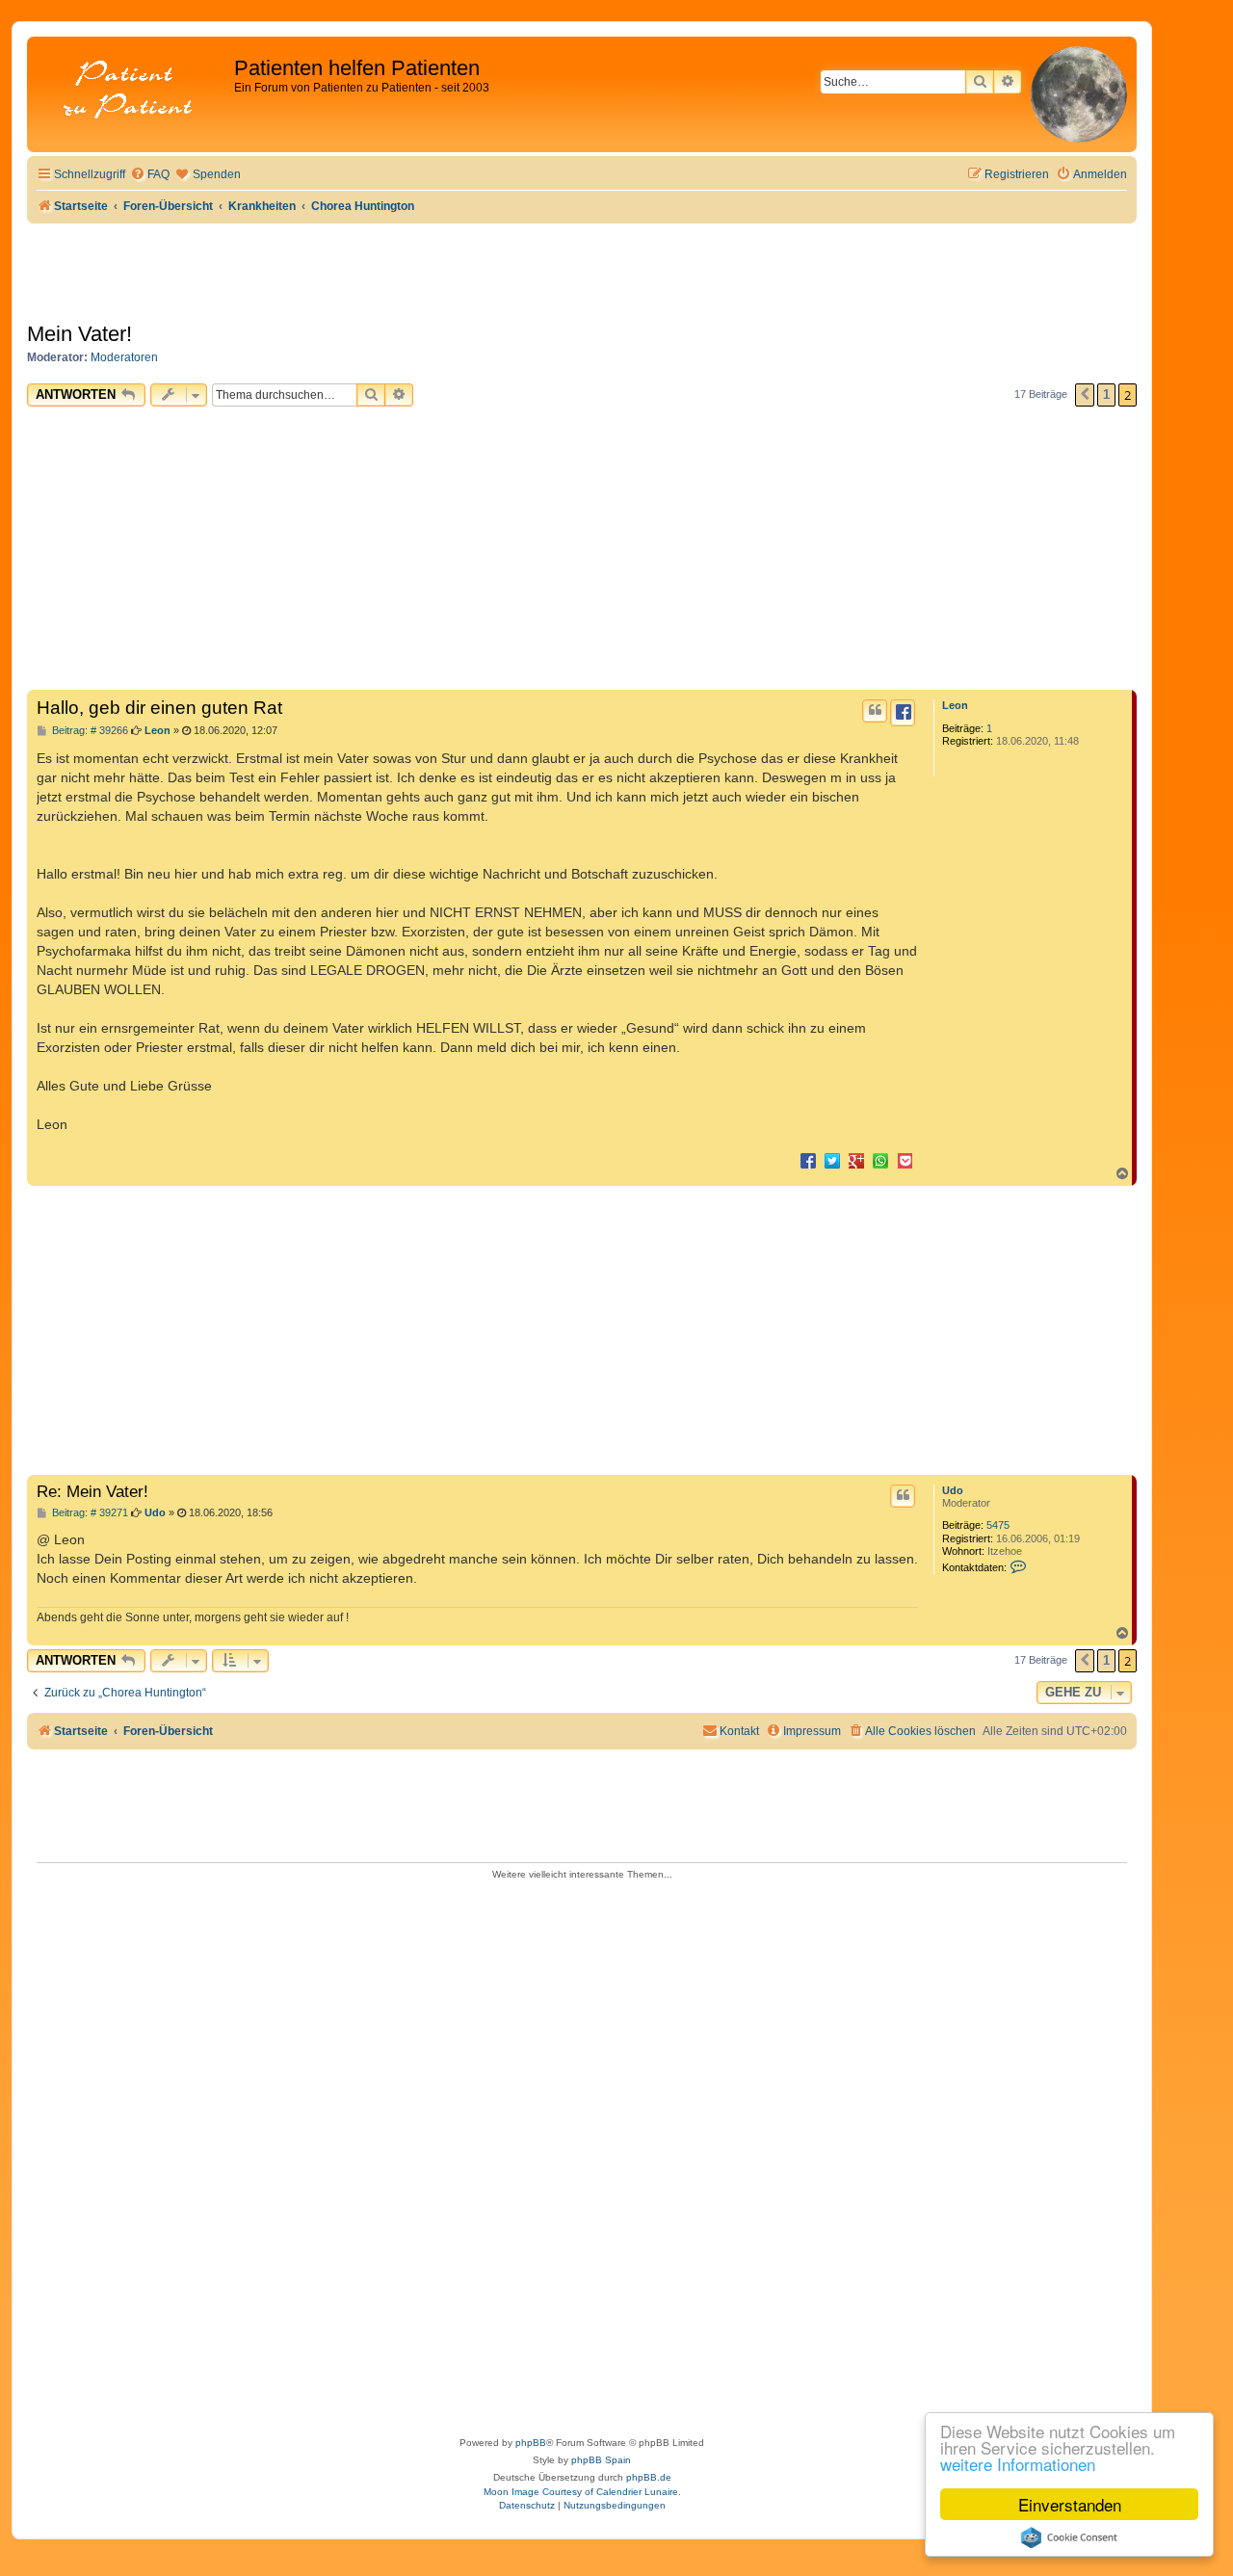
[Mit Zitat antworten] (875, 711)
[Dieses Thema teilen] (903, 713)
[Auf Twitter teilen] (832, 1160)
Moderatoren (124, 357)
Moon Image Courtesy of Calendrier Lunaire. (582, 2492)
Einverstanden (1070, 2504)
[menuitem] (150, 175)
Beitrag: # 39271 (89, 1513)
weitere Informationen (1018, 2464)
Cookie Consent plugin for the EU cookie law (1069, 2537)
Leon (955, 705)
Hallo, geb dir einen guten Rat (159, 708)
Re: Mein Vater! (92, 1491)
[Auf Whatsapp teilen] (880, 1160)
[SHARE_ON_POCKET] (905, 1160)
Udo (953, 1490)
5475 (998, 1525)
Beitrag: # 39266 (89, 731)
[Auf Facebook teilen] (808, 1160)
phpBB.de (649, 2477)
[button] (1085, 395)
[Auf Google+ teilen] (856, 1160)
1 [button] (1106, 394)
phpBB (531, 2443)
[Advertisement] (582, 551)
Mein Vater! (79, 334)
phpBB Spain (601, 2460)
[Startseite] (133, 91)
